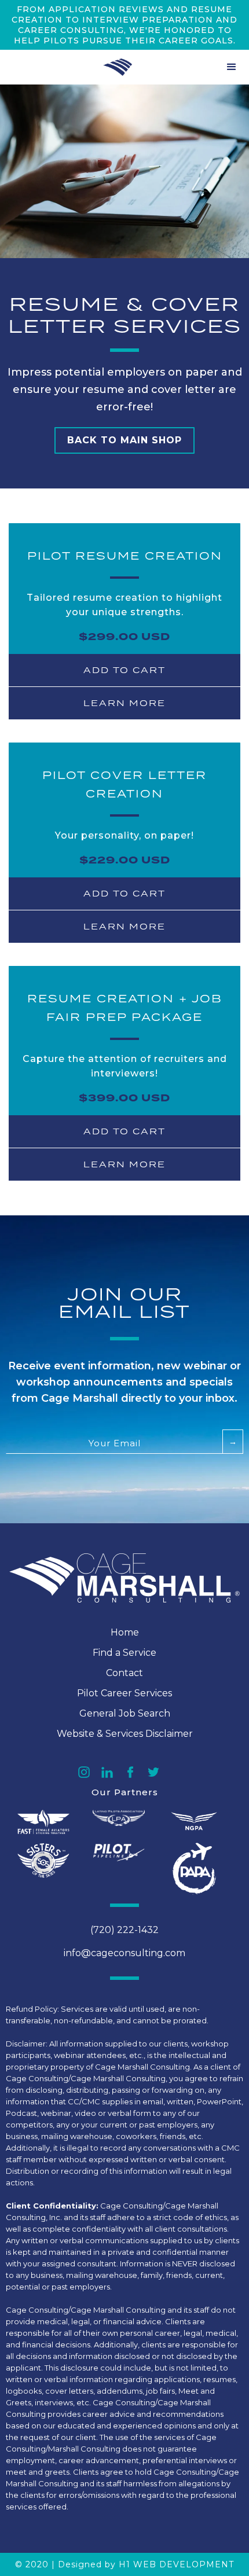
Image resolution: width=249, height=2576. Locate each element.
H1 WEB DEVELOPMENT (176, 2564)
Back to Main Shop (124, 440)
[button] (232, 67)
